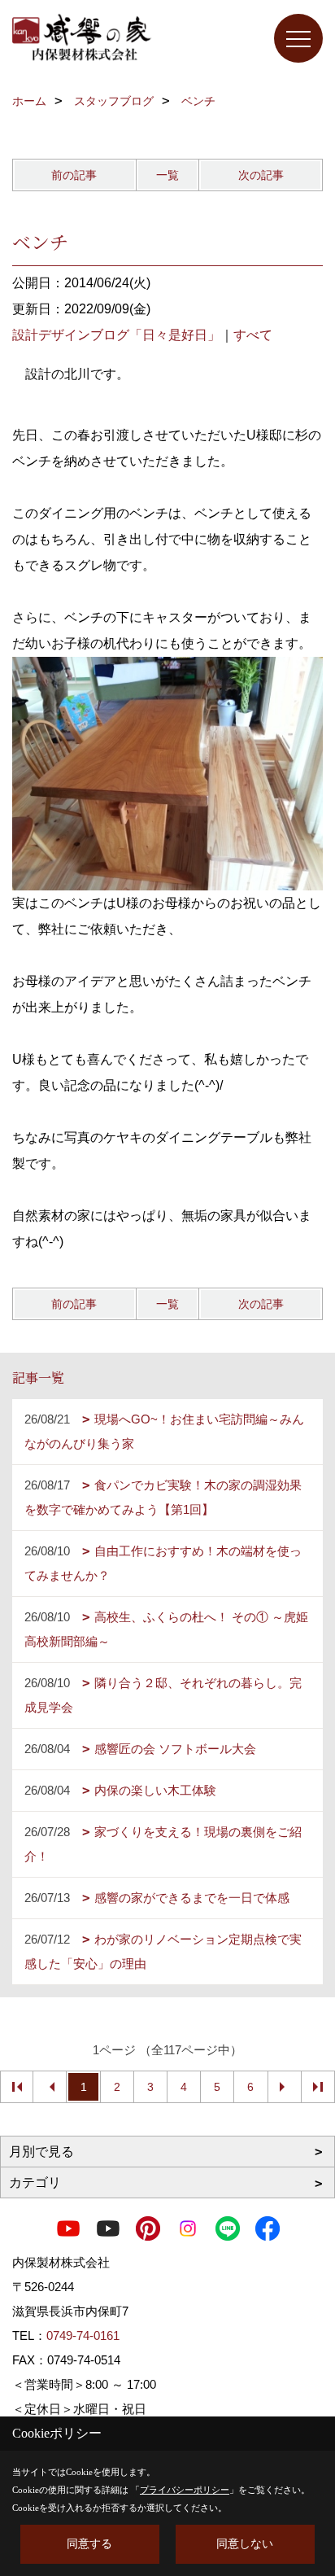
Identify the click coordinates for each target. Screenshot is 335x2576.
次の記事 (261, 175)
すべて (253, 335)
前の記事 (74, 175)
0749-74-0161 (83, 2335)
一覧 (167, 175)
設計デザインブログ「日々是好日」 (116, 335)
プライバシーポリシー (185, 2490)
